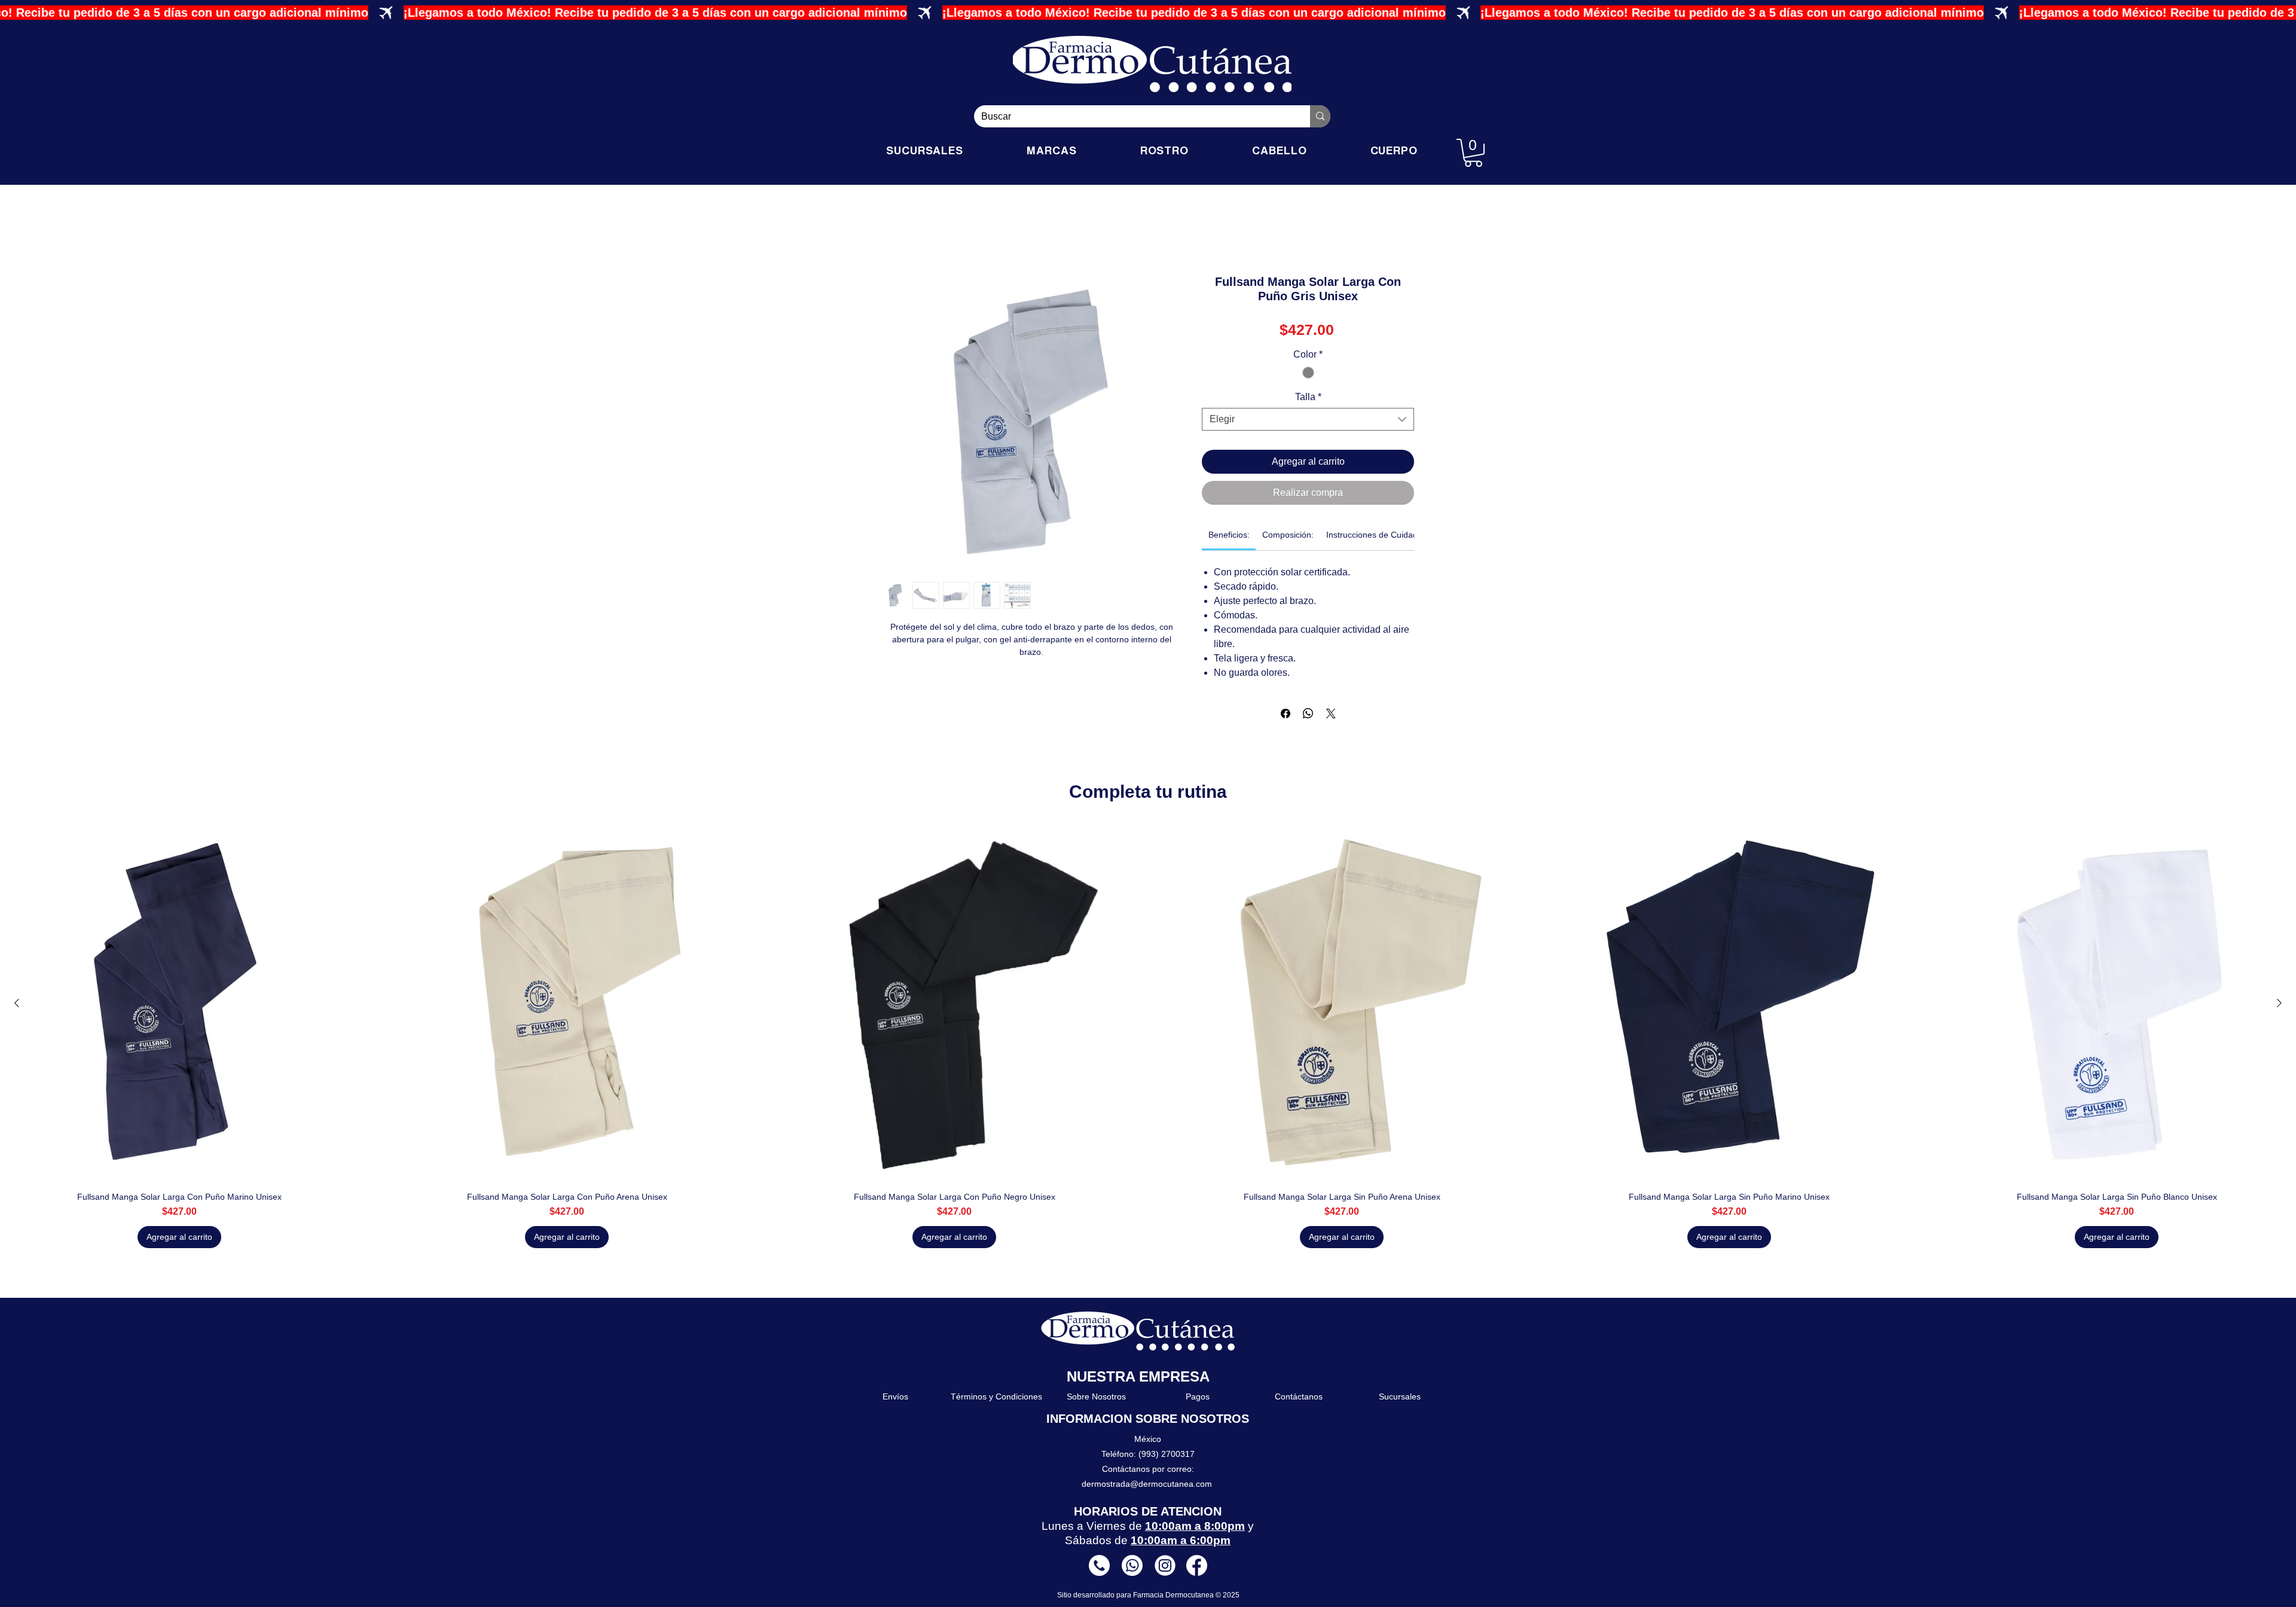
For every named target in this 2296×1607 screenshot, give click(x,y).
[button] (1473, 153)
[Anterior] (17, 1003)
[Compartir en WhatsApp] (1308, 713)
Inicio (893, 232)
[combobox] (1308, 419)
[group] (1148, 1036)
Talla (1308, 397)
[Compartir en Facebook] (1286, 713)
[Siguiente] (2279, 1003)
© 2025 (1228, 1595)
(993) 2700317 (1167, 1454)
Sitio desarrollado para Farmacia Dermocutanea (1136, 1595)
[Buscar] (1320, 116)
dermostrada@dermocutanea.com (1147, 1484)
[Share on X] (1331, 713)
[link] (1229, 535)
